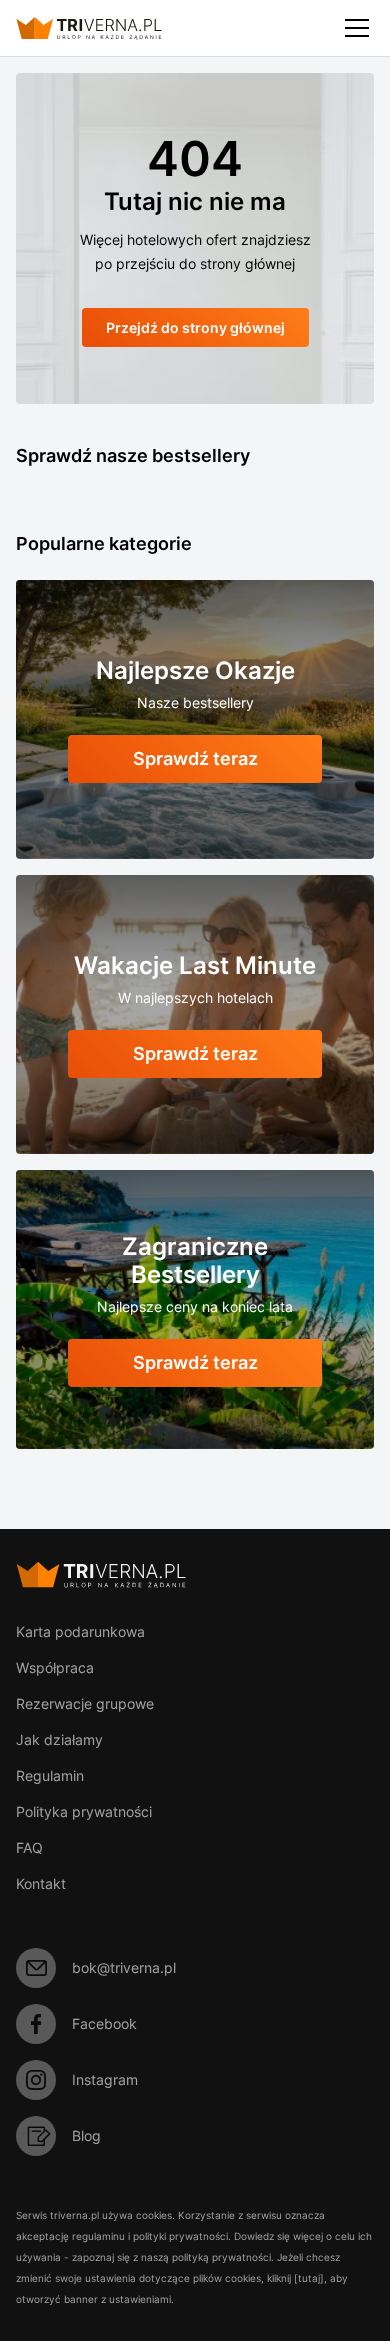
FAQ (29, 1847)
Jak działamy (59, 1739)
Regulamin (50, 1775)
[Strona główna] (105, 28)
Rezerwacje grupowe (85, 1703)
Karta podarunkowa (80, 1631)
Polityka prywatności (84, 1811)
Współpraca (55, 1667)
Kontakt (41, 1883)
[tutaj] (309, 2278)
